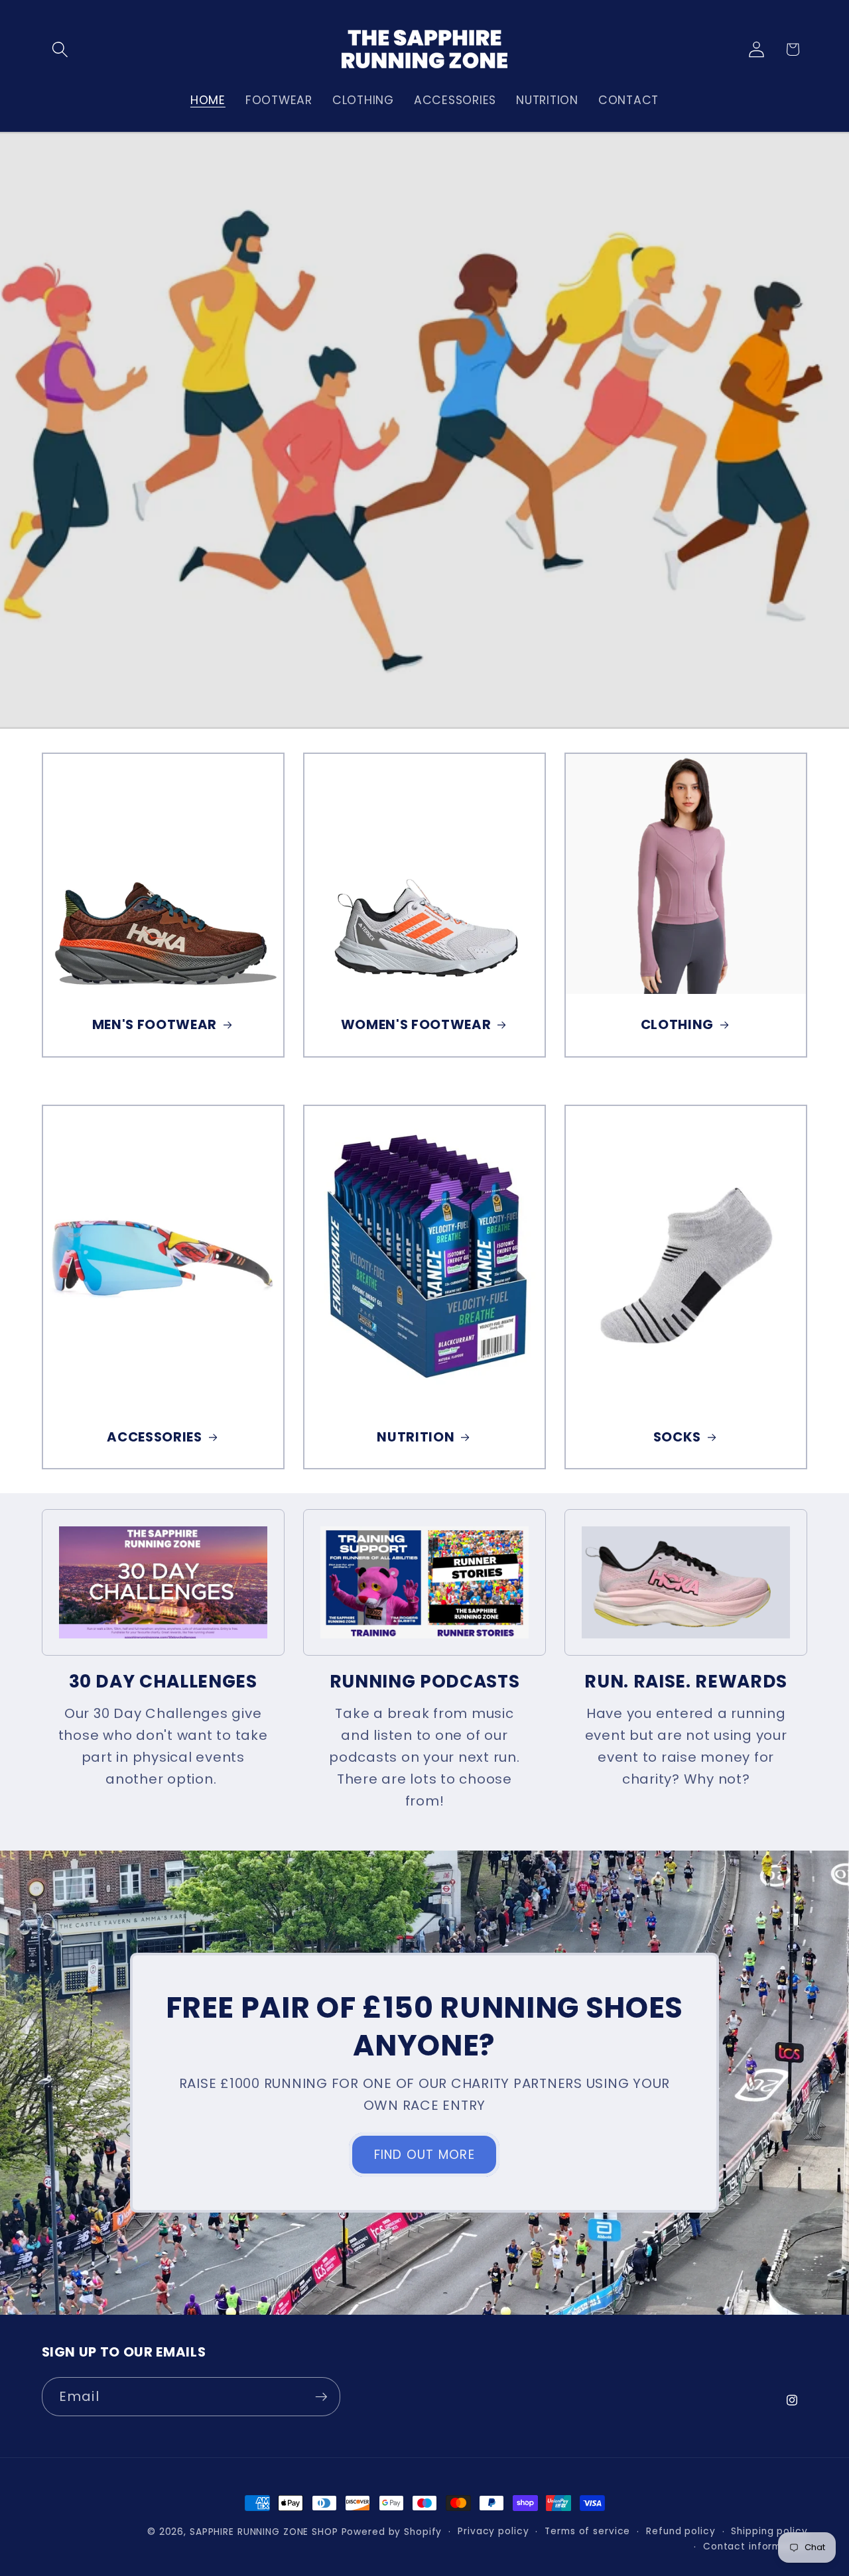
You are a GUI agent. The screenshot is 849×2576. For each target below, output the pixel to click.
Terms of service (587, 2531)
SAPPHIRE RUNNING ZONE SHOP (264, 2532)
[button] (60, 49)
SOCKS (677, 1438)
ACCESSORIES (154, 1438)
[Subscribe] (321, 2396)
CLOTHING (677, 1025)
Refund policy (681, 2531)
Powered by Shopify (392, 2532)
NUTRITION (416, 1438)
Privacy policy (493, 2531)
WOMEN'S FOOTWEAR (416, 1025)
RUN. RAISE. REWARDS (686, 1682)
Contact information (755, 2547)
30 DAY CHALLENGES (163, 1682)
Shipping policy (769, 2531)
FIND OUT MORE (424, 2155)
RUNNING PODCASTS (425, 1682)
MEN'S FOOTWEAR (154, 1025)
